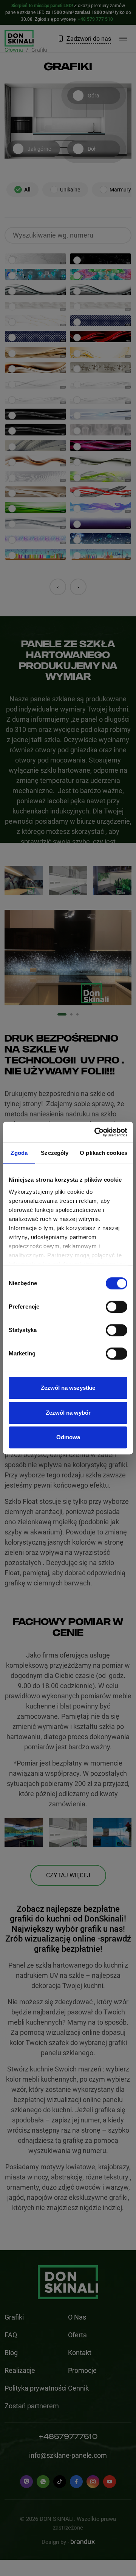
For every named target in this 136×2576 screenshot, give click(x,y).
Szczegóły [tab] (55, 1153)
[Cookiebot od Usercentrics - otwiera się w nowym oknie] (96, 1132)
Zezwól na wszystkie (68, 1388)
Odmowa (68, 1437)
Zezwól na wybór (68, 1413)
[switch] (117, 1307)
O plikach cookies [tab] (104, 1153)
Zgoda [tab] (19, 1153)
